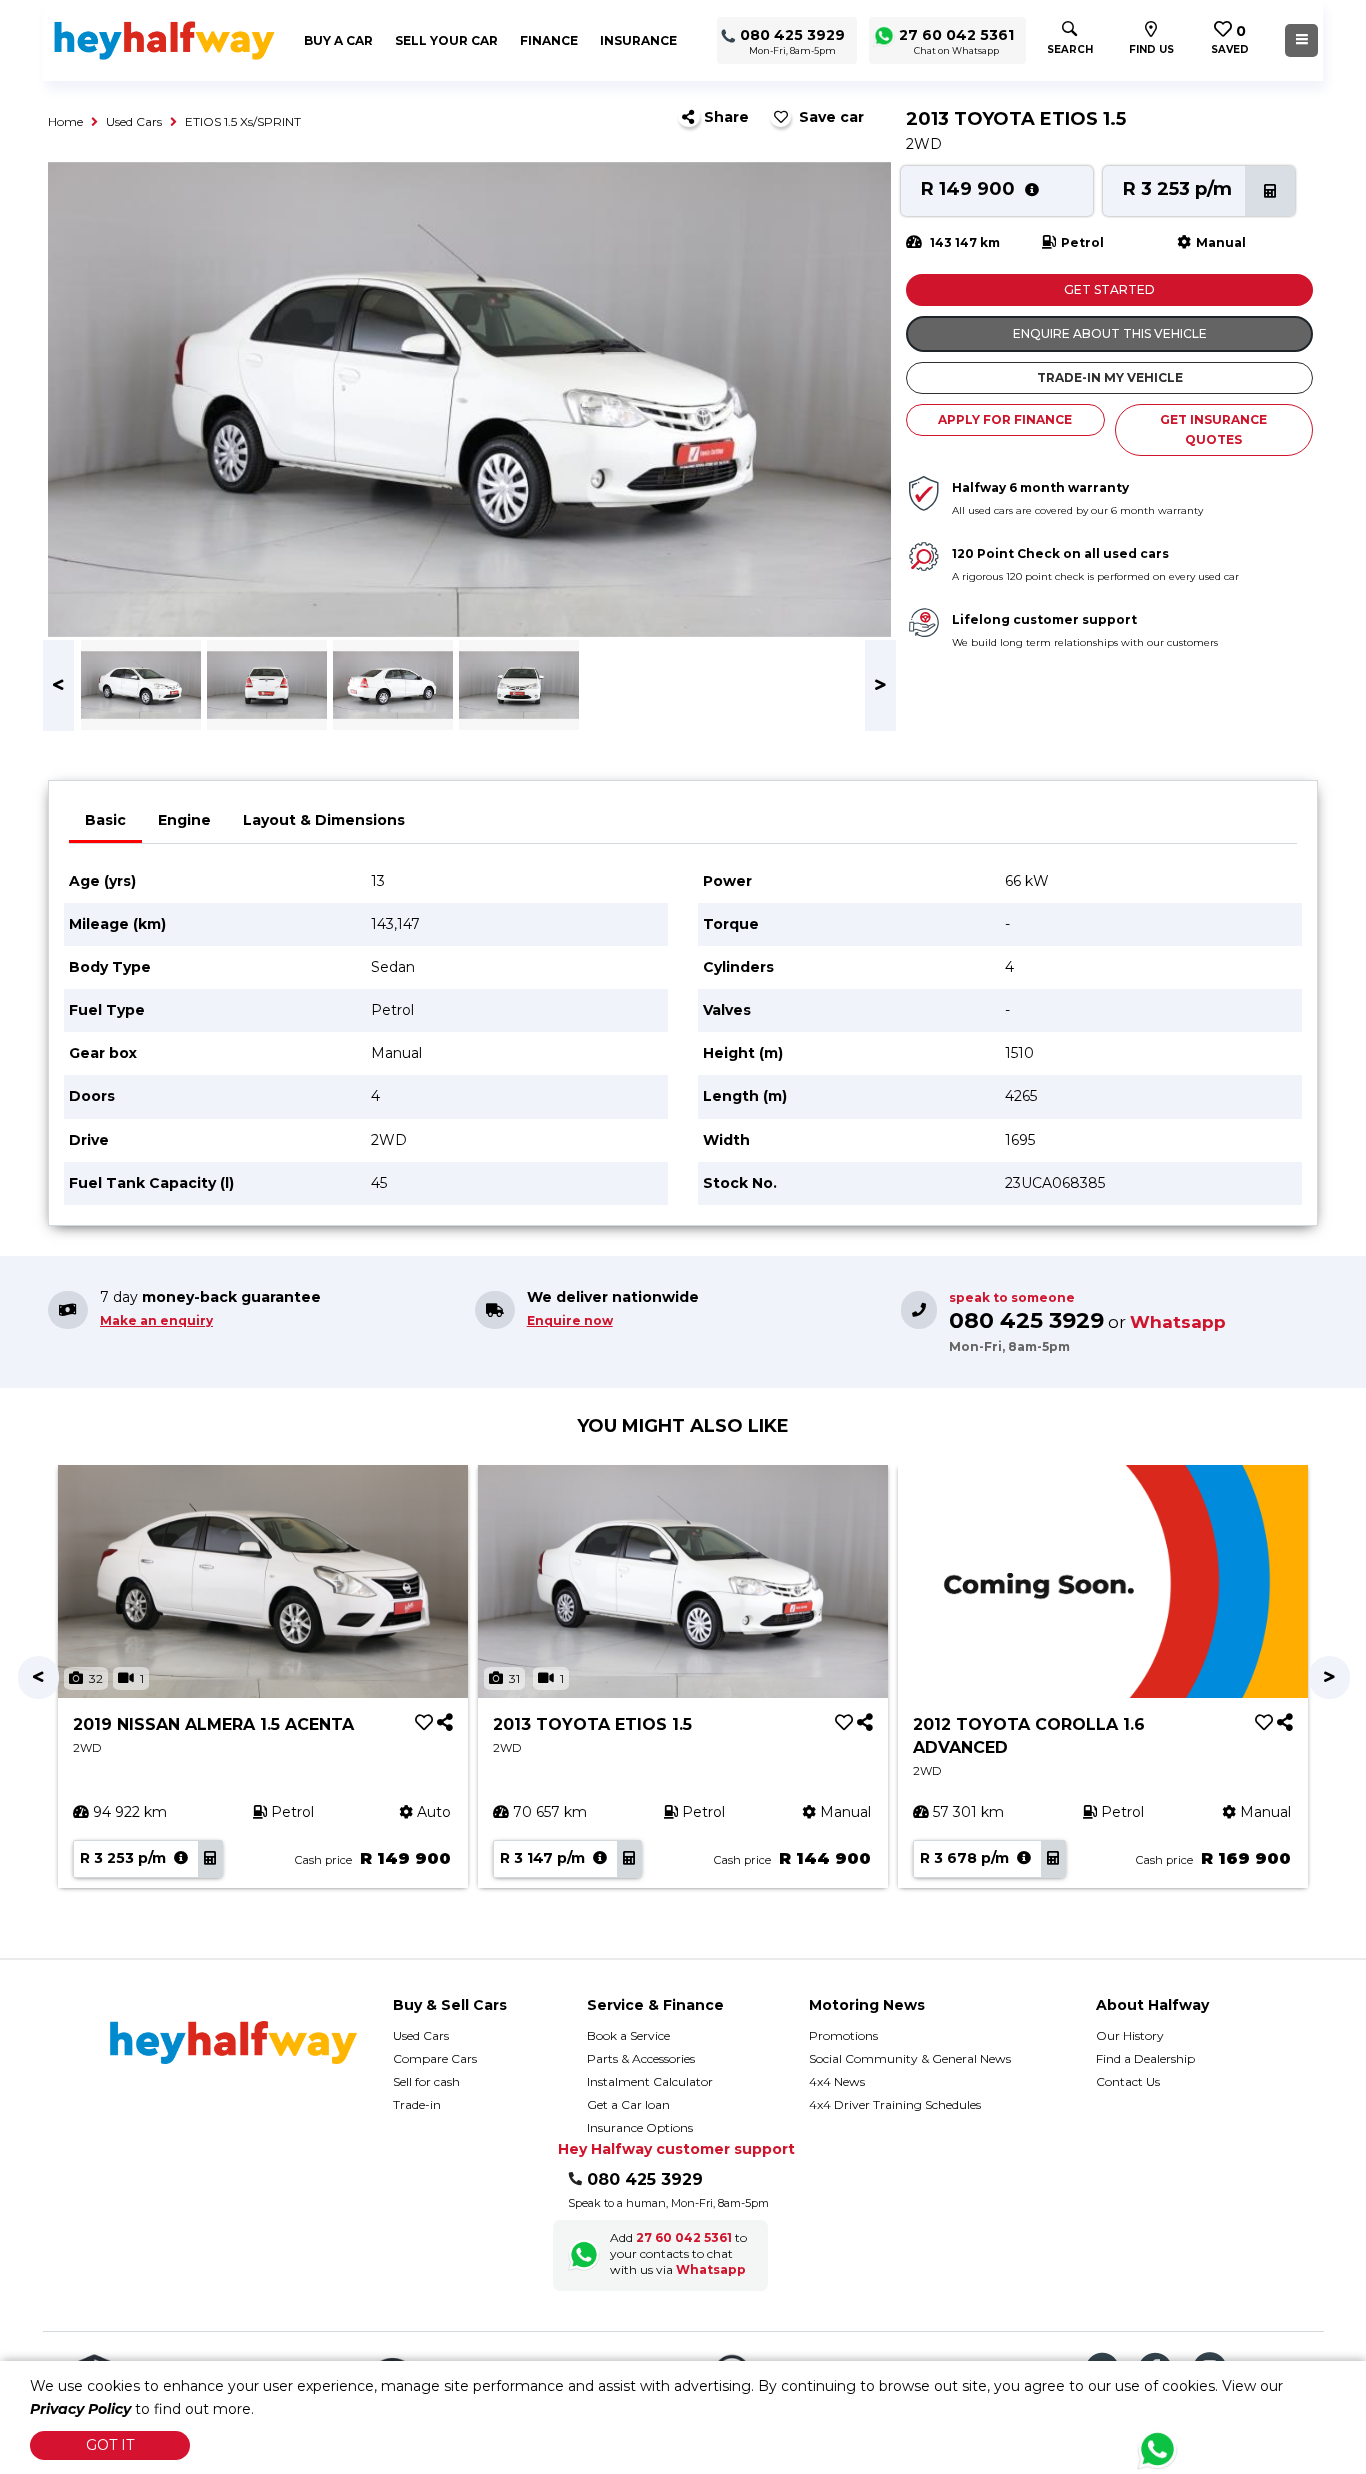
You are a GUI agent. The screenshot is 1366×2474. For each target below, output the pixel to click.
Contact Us (1128, 2081)
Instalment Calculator (650, 2081)
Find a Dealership (1145, 2058)
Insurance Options (640, 2127)
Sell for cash (426, 2081)
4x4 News (837, 2081)
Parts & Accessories (641, 2058)
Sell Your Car (446, 40)
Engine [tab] (184, 820)
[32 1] (263, 1580)
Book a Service (628, 2035)
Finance (549, 40)
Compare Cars (435, 2058)
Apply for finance (1005, 419)
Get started (1109, 289)
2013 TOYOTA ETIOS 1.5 (592, 1724)
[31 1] (683, 1580)
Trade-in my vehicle (1110, 377)
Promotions (843, 2035)
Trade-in (417, 2104)
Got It (110, 2445)
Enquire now (570, 1320)
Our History (1130, 2035)
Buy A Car (338, 40)
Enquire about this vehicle (1110, 333)
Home (65, 121)
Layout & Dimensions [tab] (324, 820)
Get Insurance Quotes (1213, 429)
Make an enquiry (156, 1320)
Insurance (638, 40)
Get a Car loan (628, 2104)
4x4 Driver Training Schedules (895, 2104)
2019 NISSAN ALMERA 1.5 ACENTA (213, 1724)
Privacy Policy (80, 2409)
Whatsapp (1178, 1322)
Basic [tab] (105, 820)
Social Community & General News (910, 2058)
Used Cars (134, 121)
